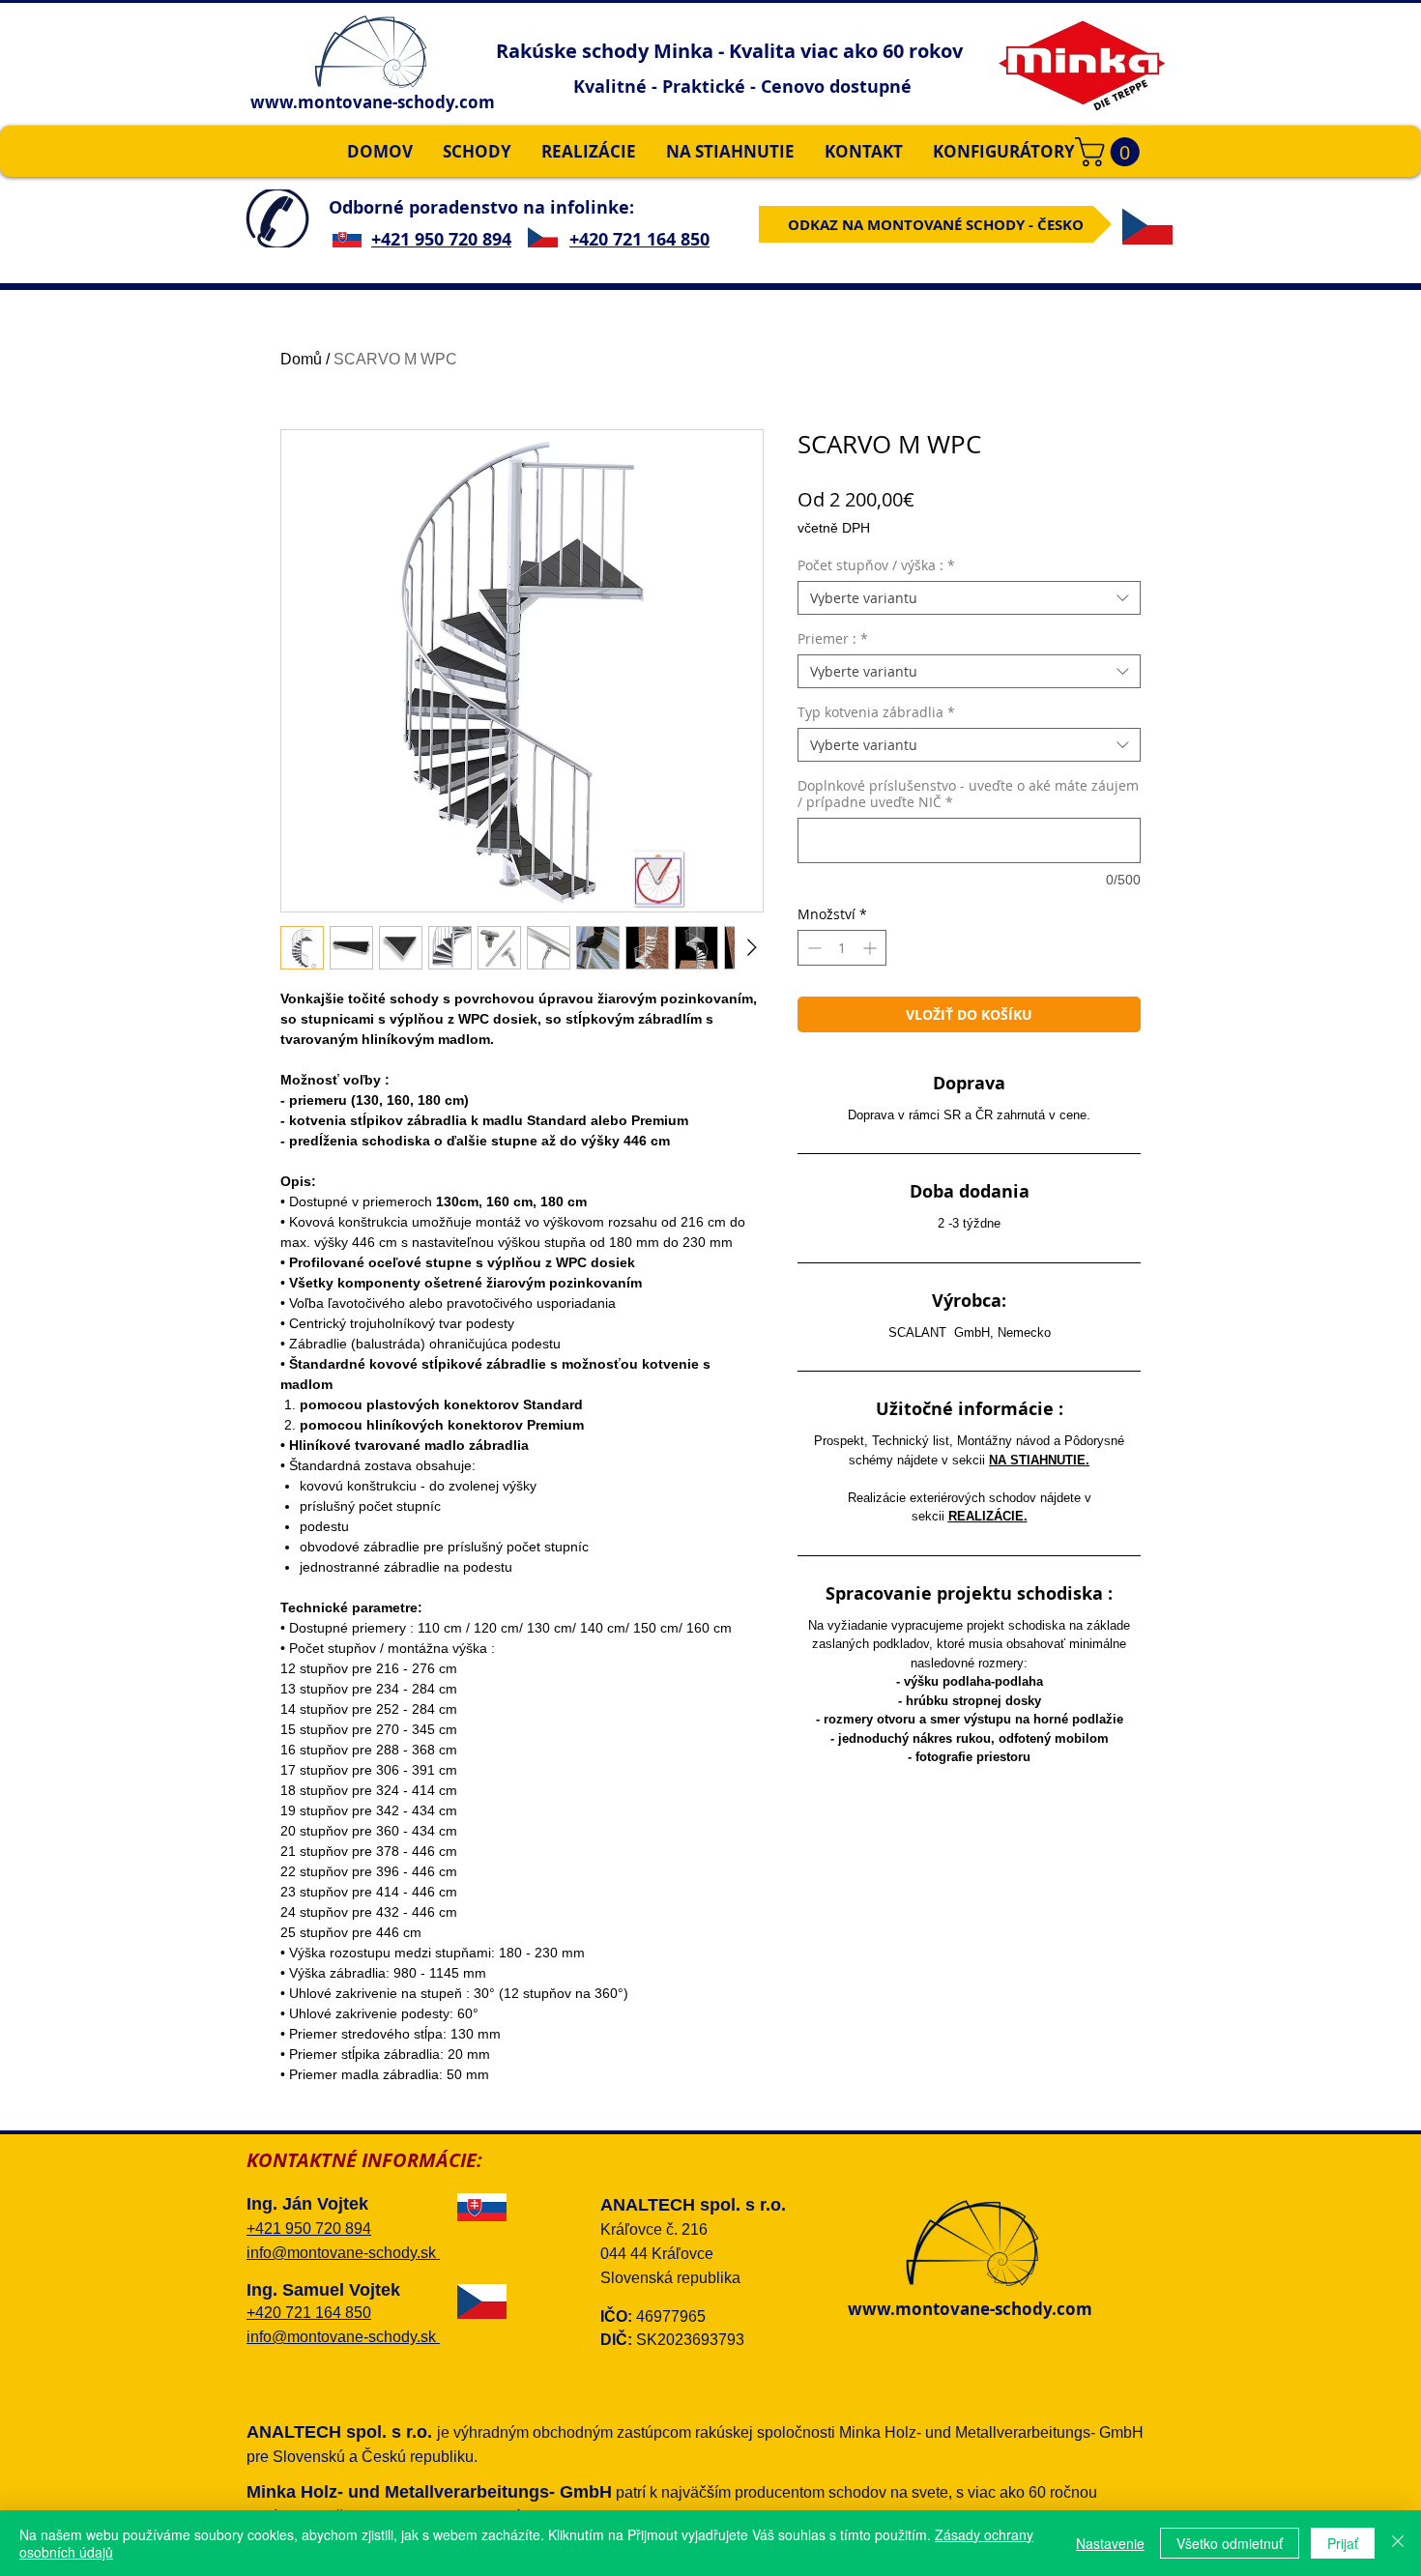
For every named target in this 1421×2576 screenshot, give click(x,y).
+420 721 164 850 (639, 239)
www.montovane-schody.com (373, 102)
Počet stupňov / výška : (876, 565)
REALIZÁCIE (986, 1516)
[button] (1111, 152)
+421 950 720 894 (441, 239)
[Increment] (871, 948)
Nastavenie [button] (1110, 2543)
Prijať (1343, 2543)
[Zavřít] (1398, 2543)
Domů (301, 359)
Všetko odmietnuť (1230, 2543)
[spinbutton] (842, 948)
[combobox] (969, 598)
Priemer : (833, 638)
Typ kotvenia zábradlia (876, 712)
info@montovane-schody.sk (343, 2253)
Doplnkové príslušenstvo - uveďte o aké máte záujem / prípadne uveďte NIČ (968, 794)
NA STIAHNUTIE (1037, 1460)
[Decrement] (812, 948)
